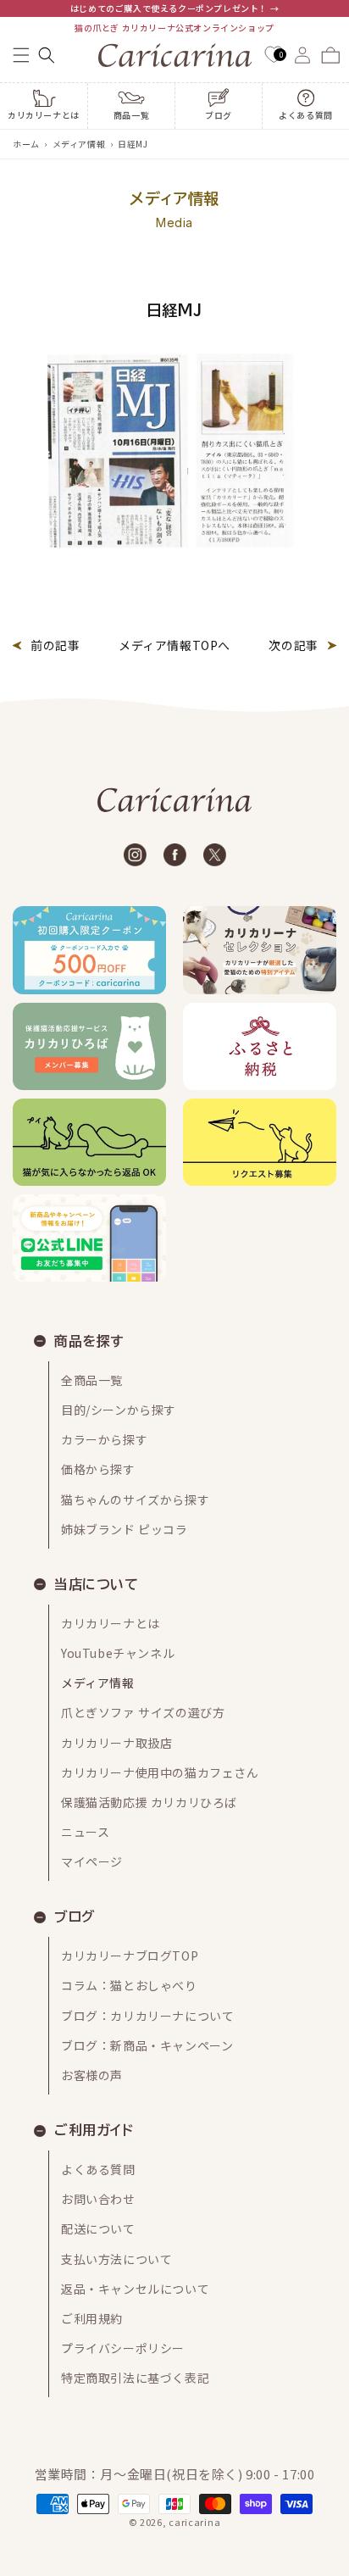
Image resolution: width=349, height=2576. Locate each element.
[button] (21, 55)
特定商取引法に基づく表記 (135, 2378)
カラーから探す (104, 1439)
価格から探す (98, 1469)
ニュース (85, 1832)
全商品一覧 (92, 1380)
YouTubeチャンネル (118, 1653)
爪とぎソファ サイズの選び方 (143, 1712)
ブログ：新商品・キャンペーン (147, 2045)
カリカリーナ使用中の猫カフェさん (160, 1772)
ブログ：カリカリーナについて (147, 2016)
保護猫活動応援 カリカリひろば (149, 1802)
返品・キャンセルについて (135, 2289)
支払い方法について (116, 2259)
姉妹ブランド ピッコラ (125, 1529)
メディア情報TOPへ (174, 645)
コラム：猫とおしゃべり (129, 1985)
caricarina (194, 2522)
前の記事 (55, 645)
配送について (98, 2228)
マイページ (92, 1861)
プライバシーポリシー (123, 2348)
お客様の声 (92, 2075)
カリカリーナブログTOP (130, 1956)
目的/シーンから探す (119, 1410)
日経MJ (133, 144)
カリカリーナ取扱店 (116, 1743)
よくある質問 (98, 2169)
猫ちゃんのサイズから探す (135, 1499)
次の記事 (293, 645)
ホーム (26, 144)
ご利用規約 (92, 2318)
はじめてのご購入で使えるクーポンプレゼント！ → (174, 8)
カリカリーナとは (111, 1623)
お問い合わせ (98, 2199)
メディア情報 (79, 144)
